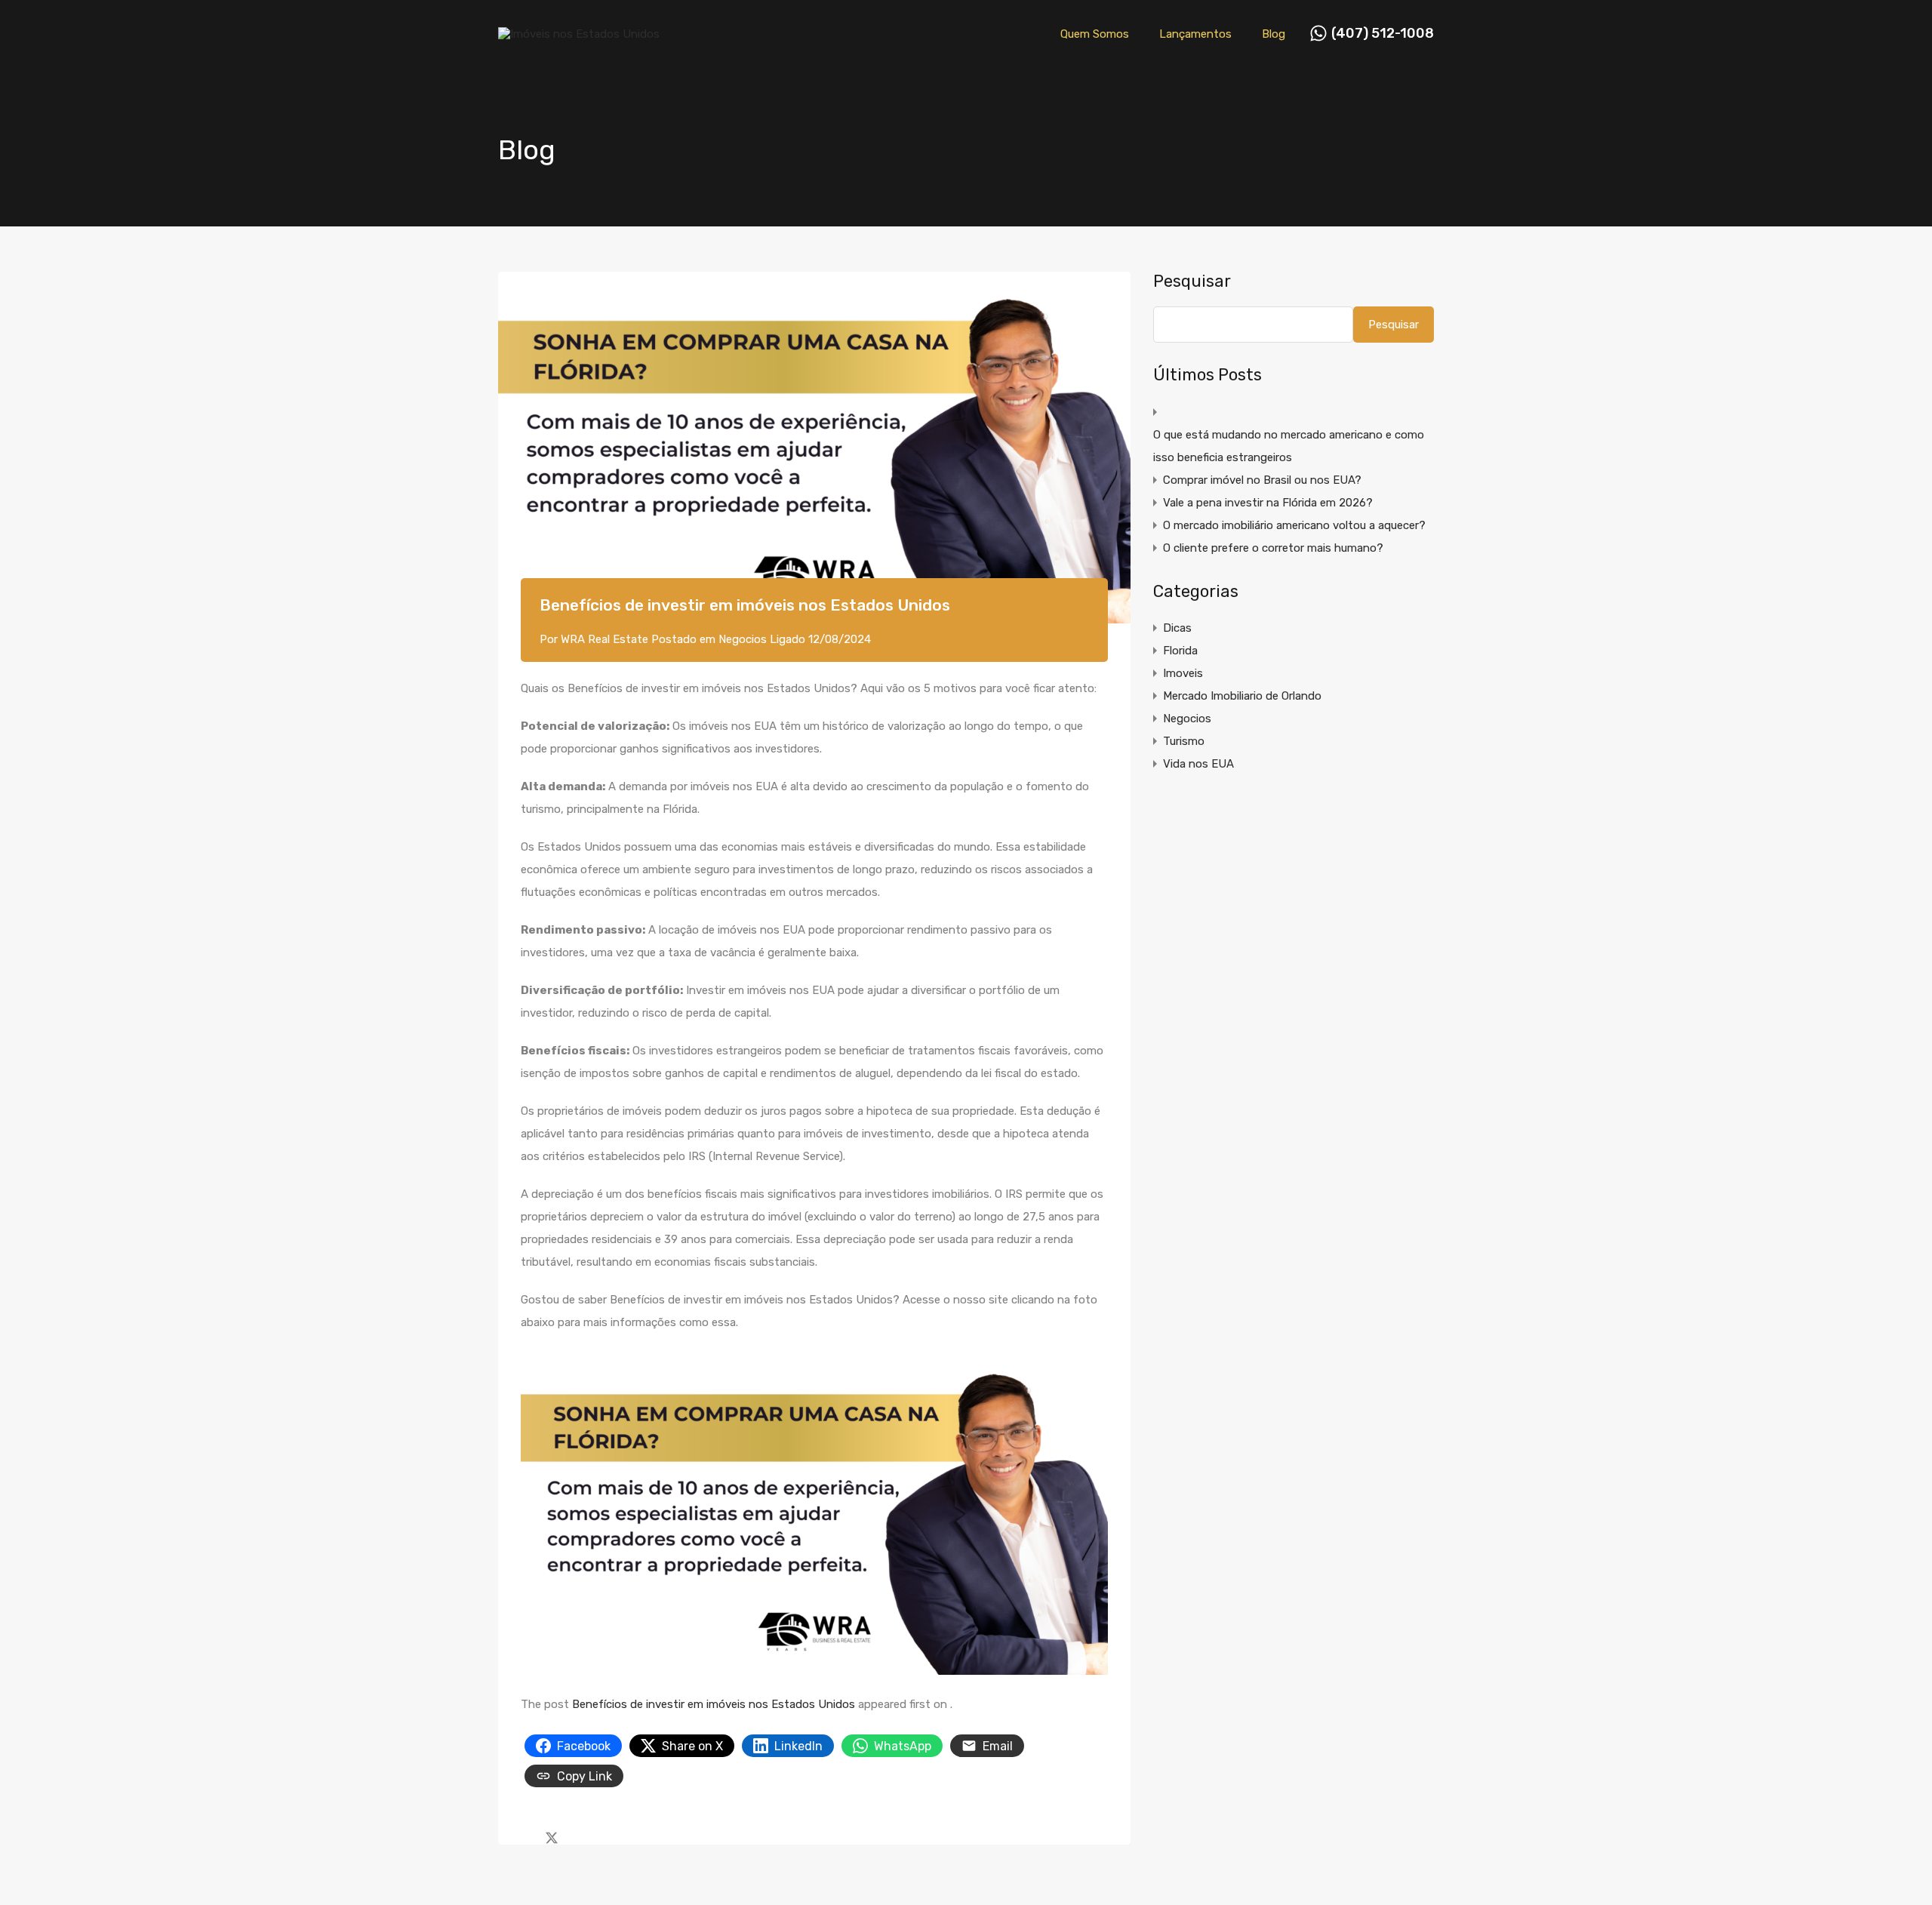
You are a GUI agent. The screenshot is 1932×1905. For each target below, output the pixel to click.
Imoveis (1183, 673)
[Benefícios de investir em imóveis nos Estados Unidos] (814, 448)
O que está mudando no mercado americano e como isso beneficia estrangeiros (1289, 446)
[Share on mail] (578, 1836)
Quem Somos (1095, 34)
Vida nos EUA (1198, 764)
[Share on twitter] (552, 1836)
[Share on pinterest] (604, 1836)
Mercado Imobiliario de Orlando (1242, 696)
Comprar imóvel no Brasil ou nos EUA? (1262, 480)
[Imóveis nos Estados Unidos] (579, 34)
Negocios (743, 639)
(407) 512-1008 (1383, 34)
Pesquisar (1192, 282)
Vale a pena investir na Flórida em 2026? (1268, 503)
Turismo (1184, 741)
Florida (1180, 651)
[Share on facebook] (525, 1836)
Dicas (1177, 628)
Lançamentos (1195, 34)
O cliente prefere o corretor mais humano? (1273, 548)
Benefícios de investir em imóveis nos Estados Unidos (714, 1704)
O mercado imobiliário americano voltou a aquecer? (1294, 525)
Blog (1274, 34)
